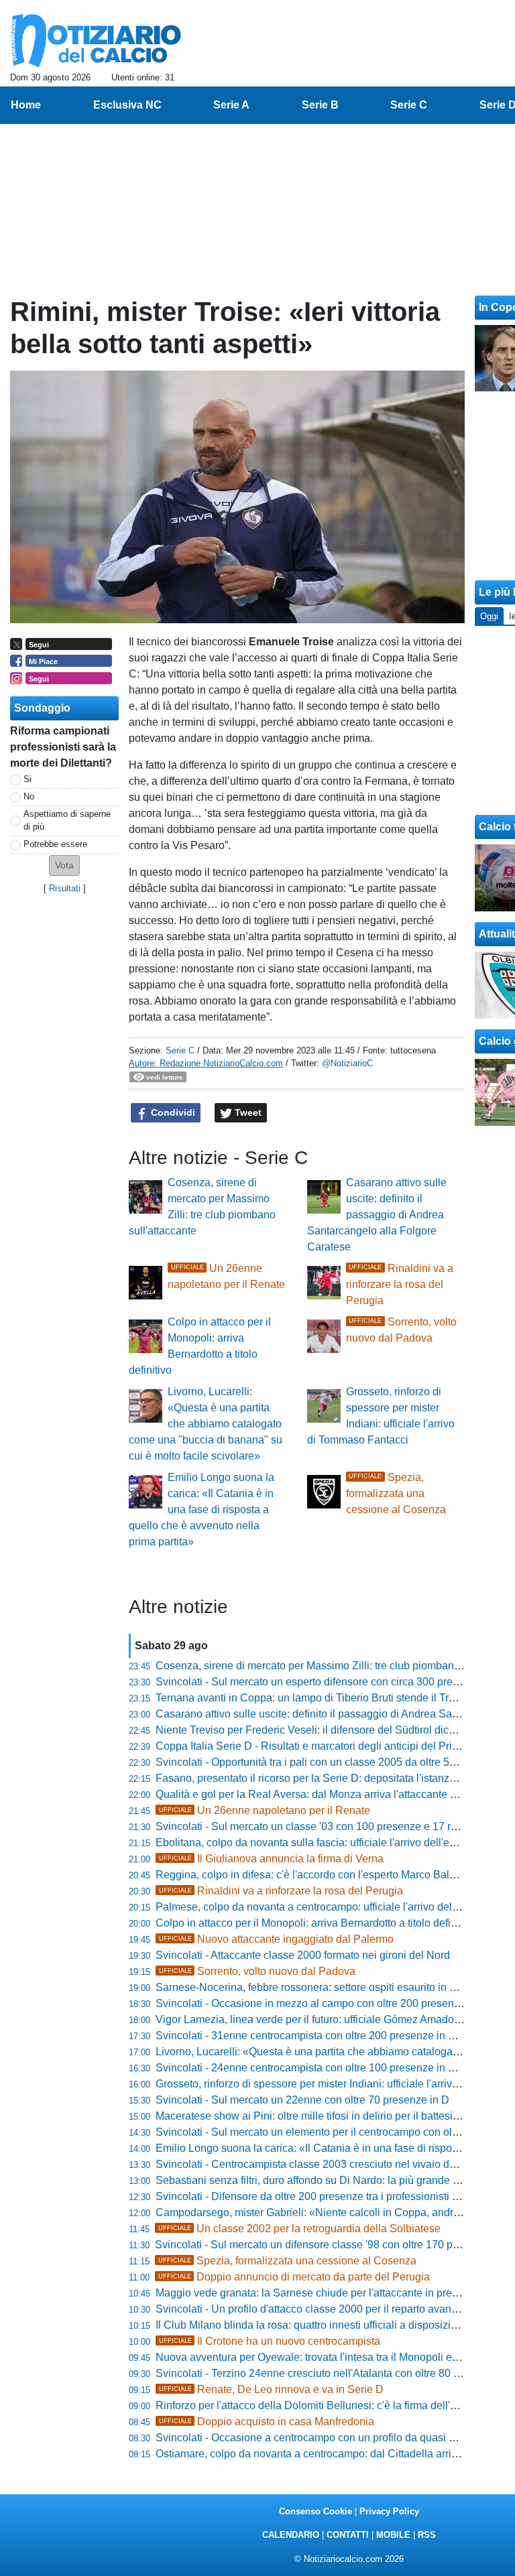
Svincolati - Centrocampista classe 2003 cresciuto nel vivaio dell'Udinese (329, 2164)
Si (27, 779)
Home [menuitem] (26, 105)
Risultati (65, 888)
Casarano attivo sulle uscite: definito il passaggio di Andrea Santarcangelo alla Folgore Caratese (377, 1215)
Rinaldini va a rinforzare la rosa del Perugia (400, 1284)
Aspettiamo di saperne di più (67, 820)
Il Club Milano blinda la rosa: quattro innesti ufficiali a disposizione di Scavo (334, 2325)
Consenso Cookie (316, 2511)
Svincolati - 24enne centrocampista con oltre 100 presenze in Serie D (320, 2068)
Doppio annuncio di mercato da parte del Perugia (294, 2277)
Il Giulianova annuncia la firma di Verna (271, 1859)
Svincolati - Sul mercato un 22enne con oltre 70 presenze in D (302, 2100)
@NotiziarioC (347, 1063)
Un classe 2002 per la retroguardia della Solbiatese (299, 2229)
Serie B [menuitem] (320, 105)
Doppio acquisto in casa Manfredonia (267, 2422)
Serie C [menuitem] (409, 105)
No (29, 796)
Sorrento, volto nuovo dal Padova (257, 1971)
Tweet (247, 1112)
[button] (64, 865)
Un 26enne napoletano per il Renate (265, 1810)
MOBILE (393, 2535)
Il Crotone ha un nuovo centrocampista (270, 2341)
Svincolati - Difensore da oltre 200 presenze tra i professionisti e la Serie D (332, 2196)
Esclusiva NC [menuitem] (127, 105)
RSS (427, 2535)
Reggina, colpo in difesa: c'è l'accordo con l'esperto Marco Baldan (311, 1875)
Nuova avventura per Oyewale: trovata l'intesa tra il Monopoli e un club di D (334, 2357)
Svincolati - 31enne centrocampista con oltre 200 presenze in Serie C (320, 2036)
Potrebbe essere (55, 844)
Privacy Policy (389, 2511)
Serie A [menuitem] (231, 105)
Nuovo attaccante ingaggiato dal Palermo (276, 1939)
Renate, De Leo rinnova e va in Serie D (271, 2389)
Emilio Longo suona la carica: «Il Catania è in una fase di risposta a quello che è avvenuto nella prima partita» (202, 1509)
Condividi (172, 1112)
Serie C (180, 1050)
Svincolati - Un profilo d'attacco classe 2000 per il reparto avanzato (313, 2309)
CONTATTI (348, 2535)
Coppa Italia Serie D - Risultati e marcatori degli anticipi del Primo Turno (326, 1746)
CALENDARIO (291, 2535)
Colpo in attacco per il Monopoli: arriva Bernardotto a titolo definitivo (316, 1923)
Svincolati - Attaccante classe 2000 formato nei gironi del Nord (303, 1955)
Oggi (489, 616)
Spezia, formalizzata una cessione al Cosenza (396, 1493)
